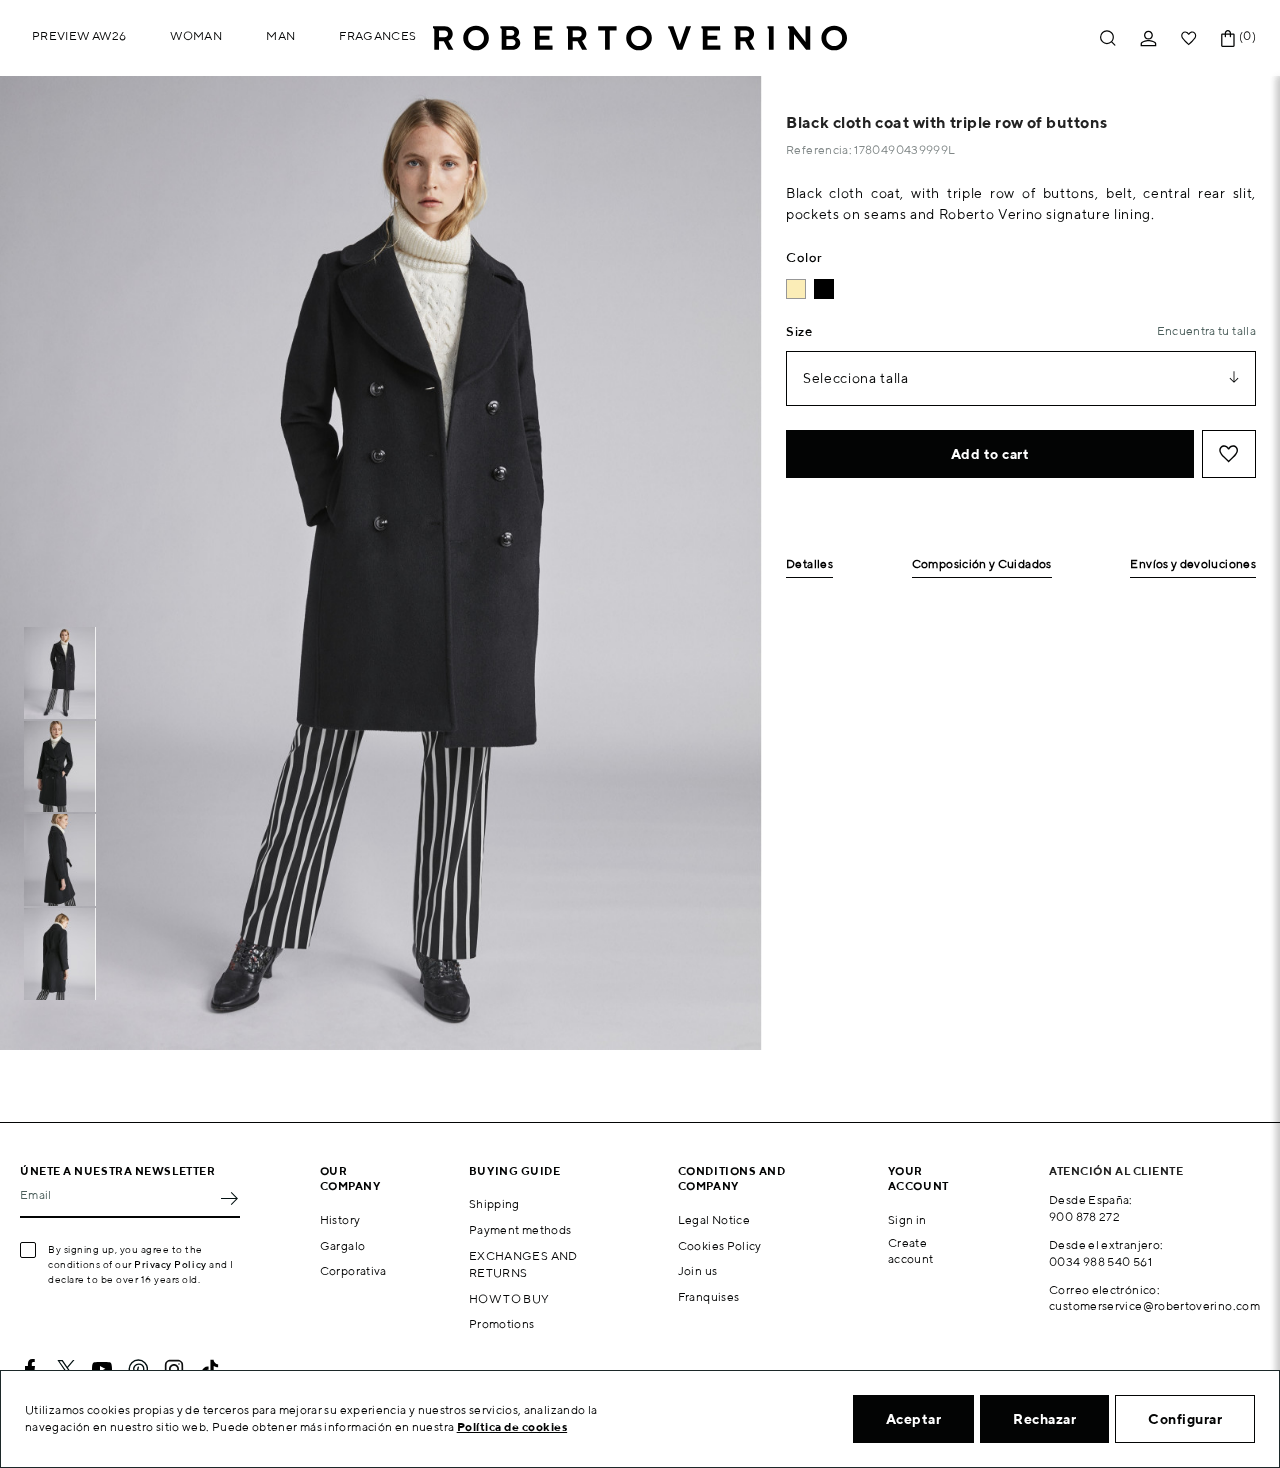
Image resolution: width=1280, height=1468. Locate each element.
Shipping (494, 1203)
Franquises (709, 1296)
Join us (698, 1270)
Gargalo (343, 1245)
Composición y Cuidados (982, 564)
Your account (918, 1178)
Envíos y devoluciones (1193, 564)
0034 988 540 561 (1100, 1261)
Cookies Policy (720, 1245)
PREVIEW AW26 (79, 35)
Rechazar (1044, 1419)
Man (280, 35)
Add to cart (990, 454)
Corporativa (353, 1270)
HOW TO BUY (509, 1298)
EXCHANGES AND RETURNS (523, 1264)
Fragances (377, 35)
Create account (911, 1251)
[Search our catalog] (1108, 38)
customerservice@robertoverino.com (1154, 1305)
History (340, 1219)
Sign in (907, 1219)
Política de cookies (512, 1426)
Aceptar (914, 1419)
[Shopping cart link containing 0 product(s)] (1228, 38)
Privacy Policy (170, 1264)
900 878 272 (1084, 1216)
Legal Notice (714, 1219)
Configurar (1185, 1419)
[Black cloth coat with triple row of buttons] (824, 289)
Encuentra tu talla (1206, 330)
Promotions (502, 1323)
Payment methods (520, 1229)
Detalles (809, 564)
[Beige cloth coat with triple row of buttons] (796, 289)
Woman (196, 35)
